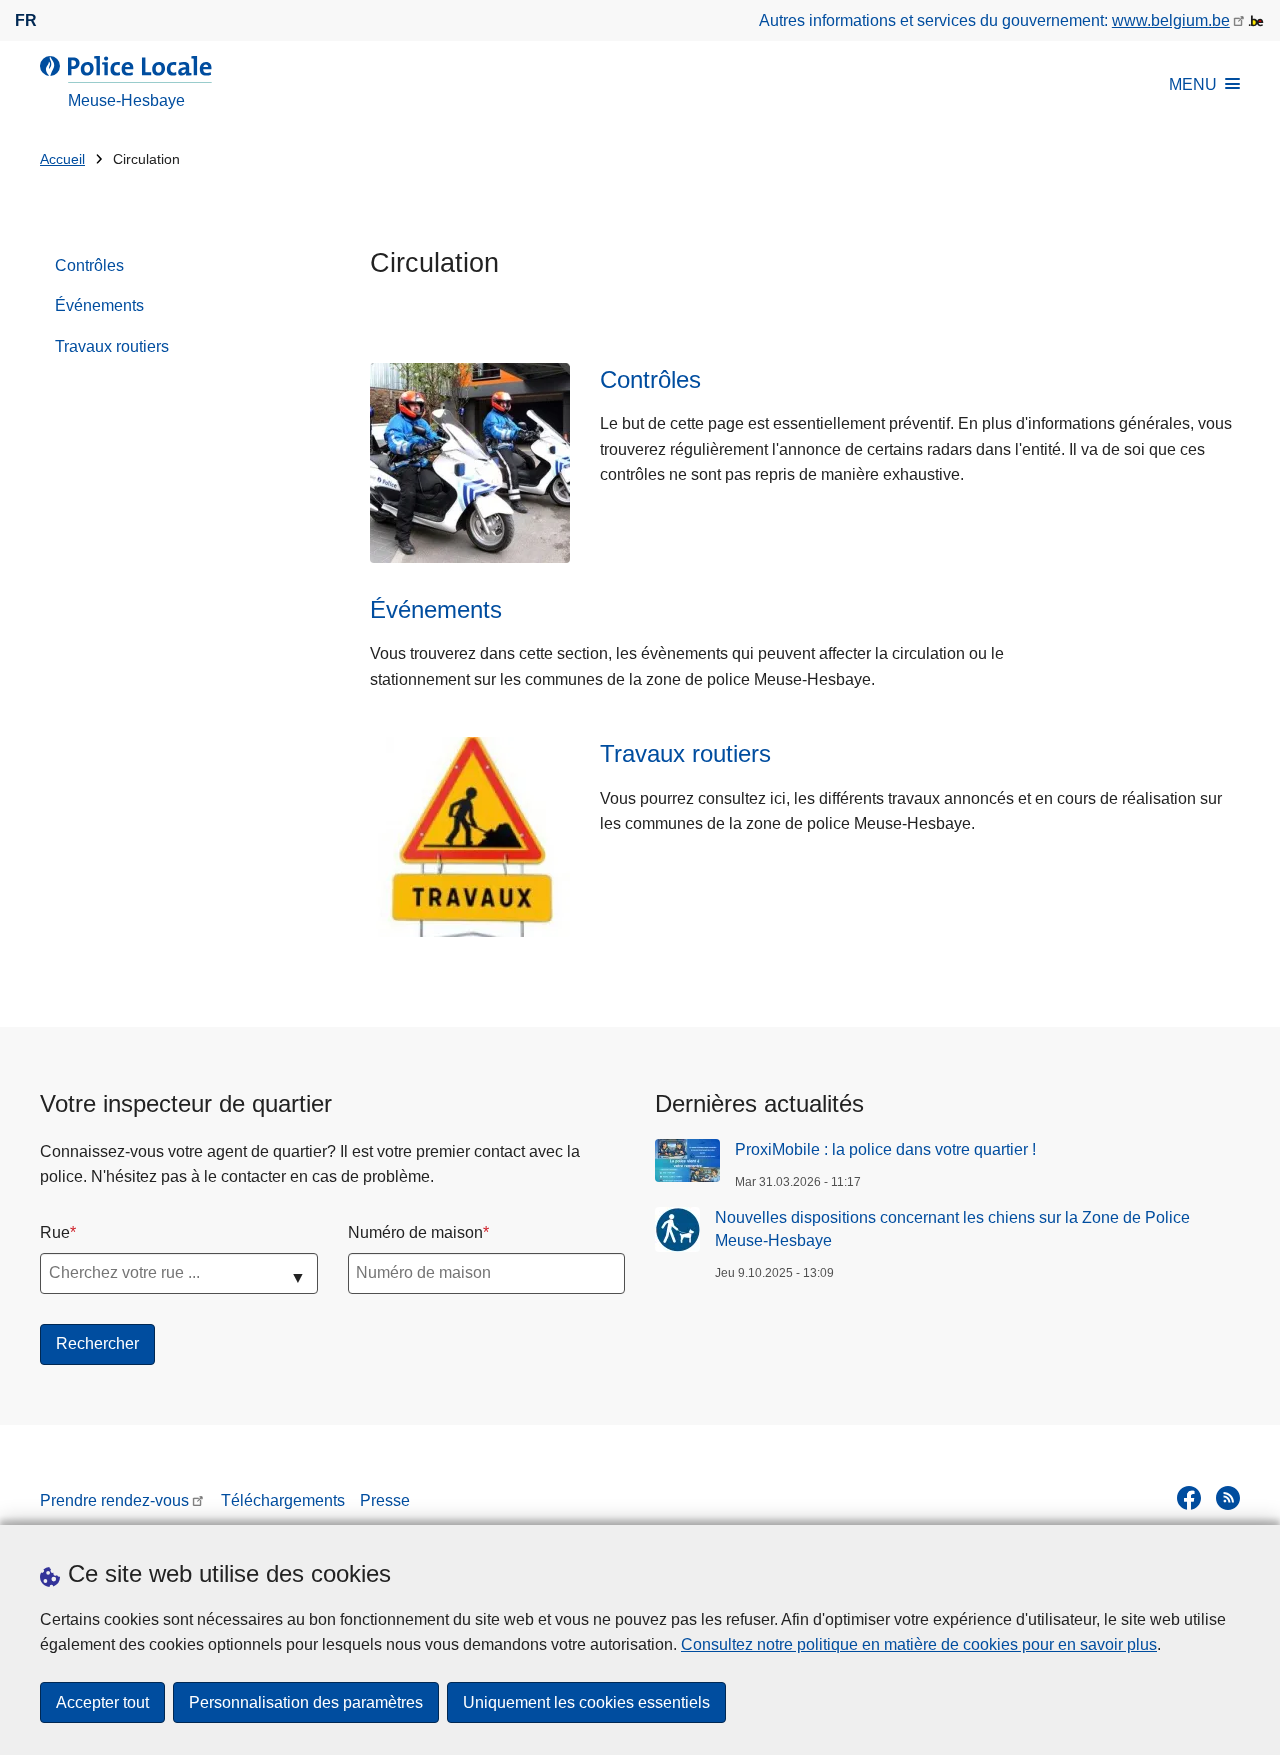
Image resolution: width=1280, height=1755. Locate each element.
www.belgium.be (1171, 20)
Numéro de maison (415, 1232)
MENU (1193, 84)
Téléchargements (283, 1500)
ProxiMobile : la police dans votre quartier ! (885, 1149)
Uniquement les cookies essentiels (586, 1702)
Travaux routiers (112, 346)
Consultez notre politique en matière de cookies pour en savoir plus (919, 1644)
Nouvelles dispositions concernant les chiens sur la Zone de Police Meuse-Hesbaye (952, 1228)
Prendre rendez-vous (114, 1500)
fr (26, 20)
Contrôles (89, 265)
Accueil (62, 159)
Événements (99, 305)
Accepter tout (102, 1702)
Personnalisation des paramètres (306, 1702)
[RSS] (1228, 1498)
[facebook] (1189, 1498)
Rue (55, 1232)
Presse (385, 1500)
